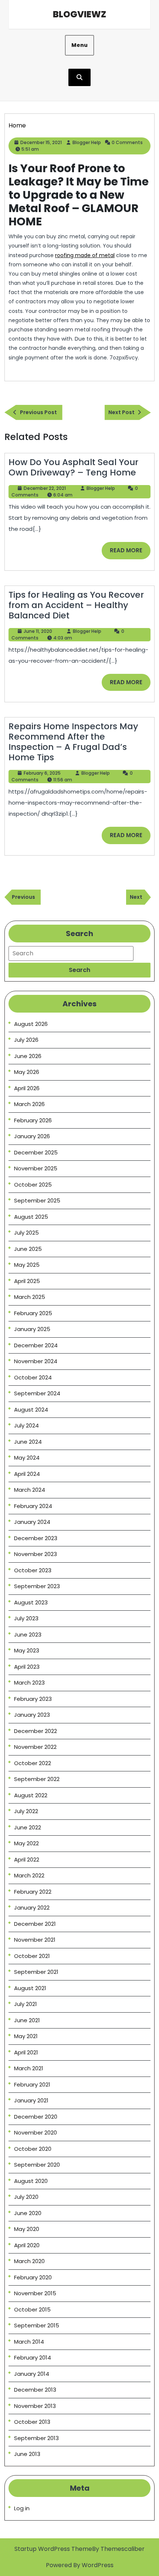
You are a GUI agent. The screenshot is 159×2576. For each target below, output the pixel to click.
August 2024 (31, 1410)
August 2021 (30, 1988)
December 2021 (35, 1924)
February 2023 (33, 1699)
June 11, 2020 (38, 631)
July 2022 (26, 1811)
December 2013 (35, 2390)
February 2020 (33, 2277)
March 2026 (29, 1104)
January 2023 (32, 1715)
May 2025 (27, 1265)
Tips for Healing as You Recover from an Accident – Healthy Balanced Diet (76, 605)
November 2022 (35, 1747)
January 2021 (31, 2100)
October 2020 (33, 2149)
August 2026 (31, 1024)
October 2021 (32, 1956)
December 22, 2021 (45, 488)
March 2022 (29, 1875)
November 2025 (36, 1168)
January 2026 (32, 1136)
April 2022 (27, 1860)
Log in (22, 2508)
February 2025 (33, 1313)
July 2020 (26, 2197)
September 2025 (37, 1200)
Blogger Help (87, 142)
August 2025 (31, 1217)
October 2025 (33, 1185)
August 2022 (31, 1795)
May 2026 (27, 1072)
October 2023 (33, 1570)
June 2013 (27, 2454)
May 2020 (27, 2229)
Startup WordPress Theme (53, 2549)
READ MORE (130, 553)
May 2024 (27, 1458)
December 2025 (36, 1152)
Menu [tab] (79, 45)
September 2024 (37, 1393)
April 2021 (26, 2052)
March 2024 (30, 1490)
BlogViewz (79, 14)
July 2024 (26, 1425)
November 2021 (35, 1940)
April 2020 (27, 2245)
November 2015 (35, 2293)
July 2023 (26, 1618)
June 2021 (27, 2020)
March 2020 (29, 2261)
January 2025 (32, 1329)
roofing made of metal (85, 255)
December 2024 (36, 1345)
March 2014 (29, 2342)
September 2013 (36, 2438)
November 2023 (35, 1554)
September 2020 (37, 2165)
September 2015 (37, 2325)
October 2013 (32, 2422)
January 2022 (32, 1908)
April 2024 (27, 1474)
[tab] (79, 970)
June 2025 (28, 1249)
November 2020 (35, 2133)
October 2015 (32, 2309)
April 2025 (27, 1281)
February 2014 (33, 2357)
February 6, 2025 (42, 773)
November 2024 (36, 1361)
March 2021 (29, 2068)
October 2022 (33, 1763)
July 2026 (26, 1040)
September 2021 (36, 1972)
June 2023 (28, 1635)
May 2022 (26, 1843)
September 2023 (37, 1586)
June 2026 (28, 1056)
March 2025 (30, 1297)
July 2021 (26, 2004)
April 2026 (27, 1088)
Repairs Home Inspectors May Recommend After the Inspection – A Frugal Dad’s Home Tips (73, 742)
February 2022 (33, 1892)
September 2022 (37, 1779)
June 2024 (28, 1442)
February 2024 (33, 1506)
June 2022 (28, 1827)
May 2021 (26, 2036)
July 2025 (26, 1233)
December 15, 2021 (41, 142)
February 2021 (32, 2084)
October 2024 (33, 1377)
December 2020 (36, 2117)
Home (17, 125)
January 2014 (32, 2374)
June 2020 (28, 2213)
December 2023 (36, 1538)
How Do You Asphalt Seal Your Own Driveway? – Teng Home (73, 467)
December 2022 (35, 1731)
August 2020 (31, 2181)
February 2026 (33, 1120)
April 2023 (27, 1667)
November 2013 (35, 2406)
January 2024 (32, 1522)
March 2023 (29, 1683)
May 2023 (27, 1650)
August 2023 (31, 1602)
